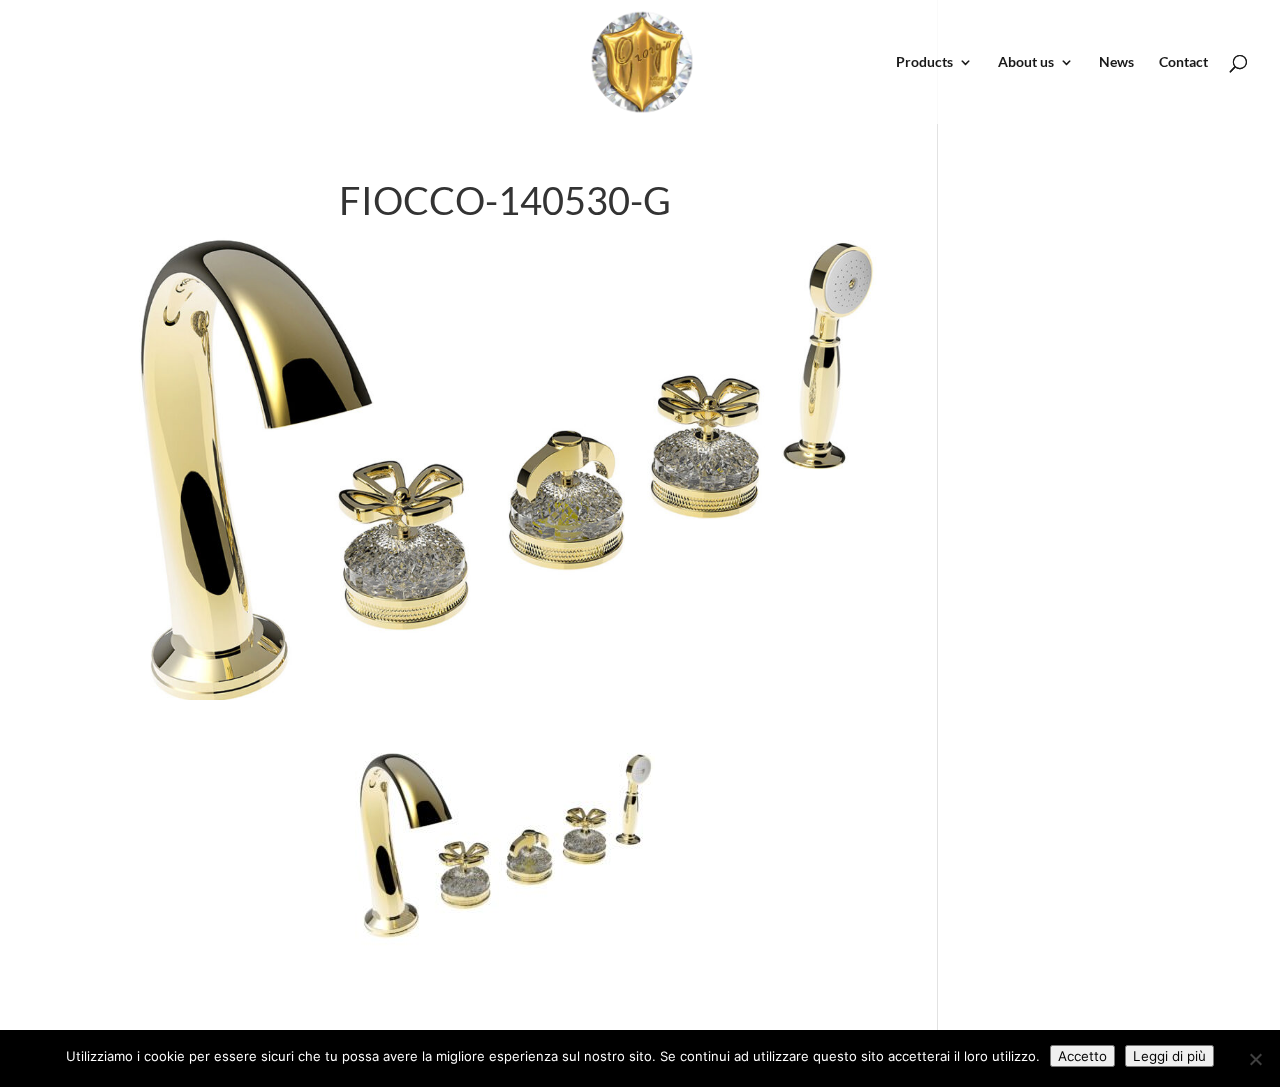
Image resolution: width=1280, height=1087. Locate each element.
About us (1026, 62)
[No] (1255, 1059)
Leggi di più (1169, 1056)
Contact (1183, 62)
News (1116, 62)
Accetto (1082, 1056)
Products (924, 62)
